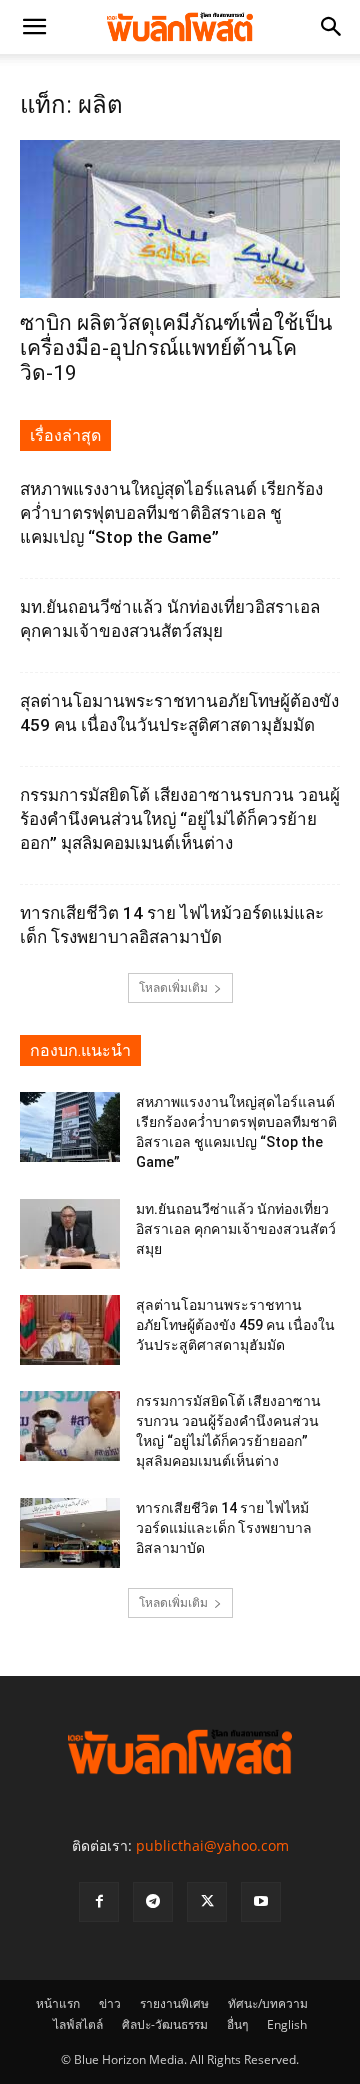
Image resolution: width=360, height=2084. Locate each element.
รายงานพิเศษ (174, 2003)
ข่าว (110, 2003)
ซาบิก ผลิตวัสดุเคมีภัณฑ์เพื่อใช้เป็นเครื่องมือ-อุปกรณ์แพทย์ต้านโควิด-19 (176, 348)
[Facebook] (99, 1902)
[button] (34, 27)
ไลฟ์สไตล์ (78, 2024)
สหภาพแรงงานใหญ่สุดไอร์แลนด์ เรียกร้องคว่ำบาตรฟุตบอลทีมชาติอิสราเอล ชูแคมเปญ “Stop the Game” (171, 513)
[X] (207, 1902)
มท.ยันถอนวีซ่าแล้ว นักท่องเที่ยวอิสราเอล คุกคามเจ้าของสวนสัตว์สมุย (236, 1229)
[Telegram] (153, 1902)
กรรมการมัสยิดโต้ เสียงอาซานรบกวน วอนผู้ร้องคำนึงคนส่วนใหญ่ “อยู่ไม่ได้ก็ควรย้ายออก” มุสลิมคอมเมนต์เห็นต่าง (180, 819)
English (287, 2024)
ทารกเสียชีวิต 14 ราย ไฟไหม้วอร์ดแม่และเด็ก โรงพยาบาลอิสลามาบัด (224, 1528)
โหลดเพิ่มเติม (173, 987)
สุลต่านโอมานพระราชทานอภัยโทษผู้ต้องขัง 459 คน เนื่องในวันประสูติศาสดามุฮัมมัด (235, 1325)
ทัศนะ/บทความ (268, 2003)
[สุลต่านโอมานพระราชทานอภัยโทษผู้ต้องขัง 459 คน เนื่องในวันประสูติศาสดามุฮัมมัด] (70, 1330)
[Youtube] (261, 1902)
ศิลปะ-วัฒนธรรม (165, 2024)
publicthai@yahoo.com (212, 1845)
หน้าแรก (58, 2003)
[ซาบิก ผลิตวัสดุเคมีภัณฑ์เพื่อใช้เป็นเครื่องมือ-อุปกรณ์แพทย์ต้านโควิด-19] (180, 219)
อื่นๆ (237, 2024)
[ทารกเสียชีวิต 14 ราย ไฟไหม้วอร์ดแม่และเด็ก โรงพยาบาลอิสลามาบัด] (70, 1533)
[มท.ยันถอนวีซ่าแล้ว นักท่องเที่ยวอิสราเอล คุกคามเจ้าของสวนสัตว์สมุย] (70, 1234)
